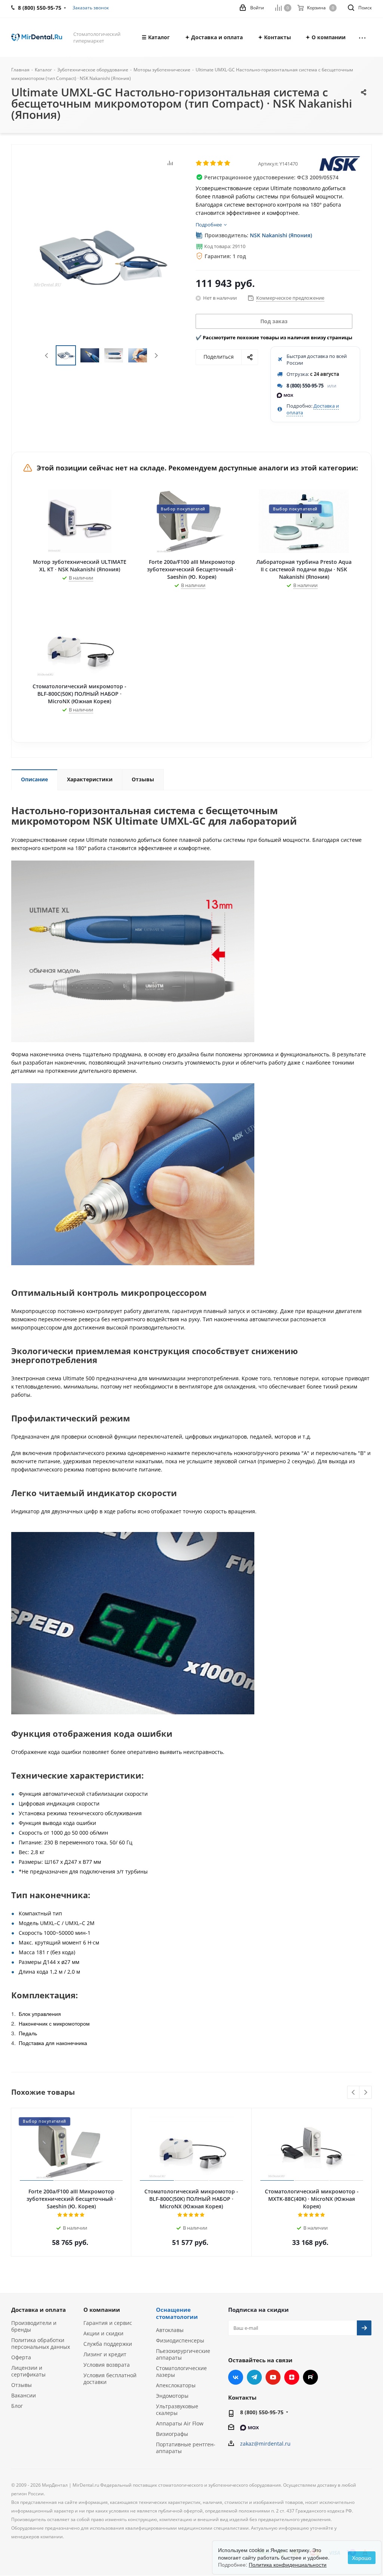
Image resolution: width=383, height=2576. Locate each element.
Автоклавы (170, 2330)
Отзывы (22, 2385)
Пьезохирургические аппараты (183, 2354)
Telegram (254, 2377)
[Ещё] (362, 37)
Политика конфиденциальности (288, 2564)
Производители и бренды (34, 2326)
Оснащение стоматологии (177, 2313)
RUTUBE (310, 2377)
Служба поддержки (108, 2344)
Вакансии (24, 2395)
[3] (213, 163)
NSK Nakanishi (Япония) (281, 235)
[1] (199, 163)
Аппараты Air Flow (180, 2423)
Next (156, 356)
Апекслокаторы (176, 2385)
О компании (102, 2310)
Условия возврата (107, 2365)
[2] (206, 163)
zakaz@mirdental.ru (265, 2444)
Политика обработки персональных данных (41, 2343)
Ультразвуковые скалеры (177, 2410)
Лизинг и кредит (105, 2354)
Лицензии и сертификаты (28, 2371)
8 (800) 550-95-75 (305, 386)
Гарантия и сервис (108, 2323)
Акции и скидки (103, 2333)
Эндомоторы (172, 2396)
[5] (228, 163)
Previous (47, 356)
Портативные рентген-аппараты (186, 2448)
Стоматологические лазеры (181, 2371)
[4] (220, 163)
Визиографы (172, 2434)
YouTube (273, 2377)
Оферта (21, 2357)
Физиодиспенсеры (180, 2340)
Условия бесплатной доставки (110, 2379)
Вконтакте (236, 2377)
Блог (17, 2406)
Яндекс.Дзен (292, 2377)
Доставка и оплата (39, 2310)
